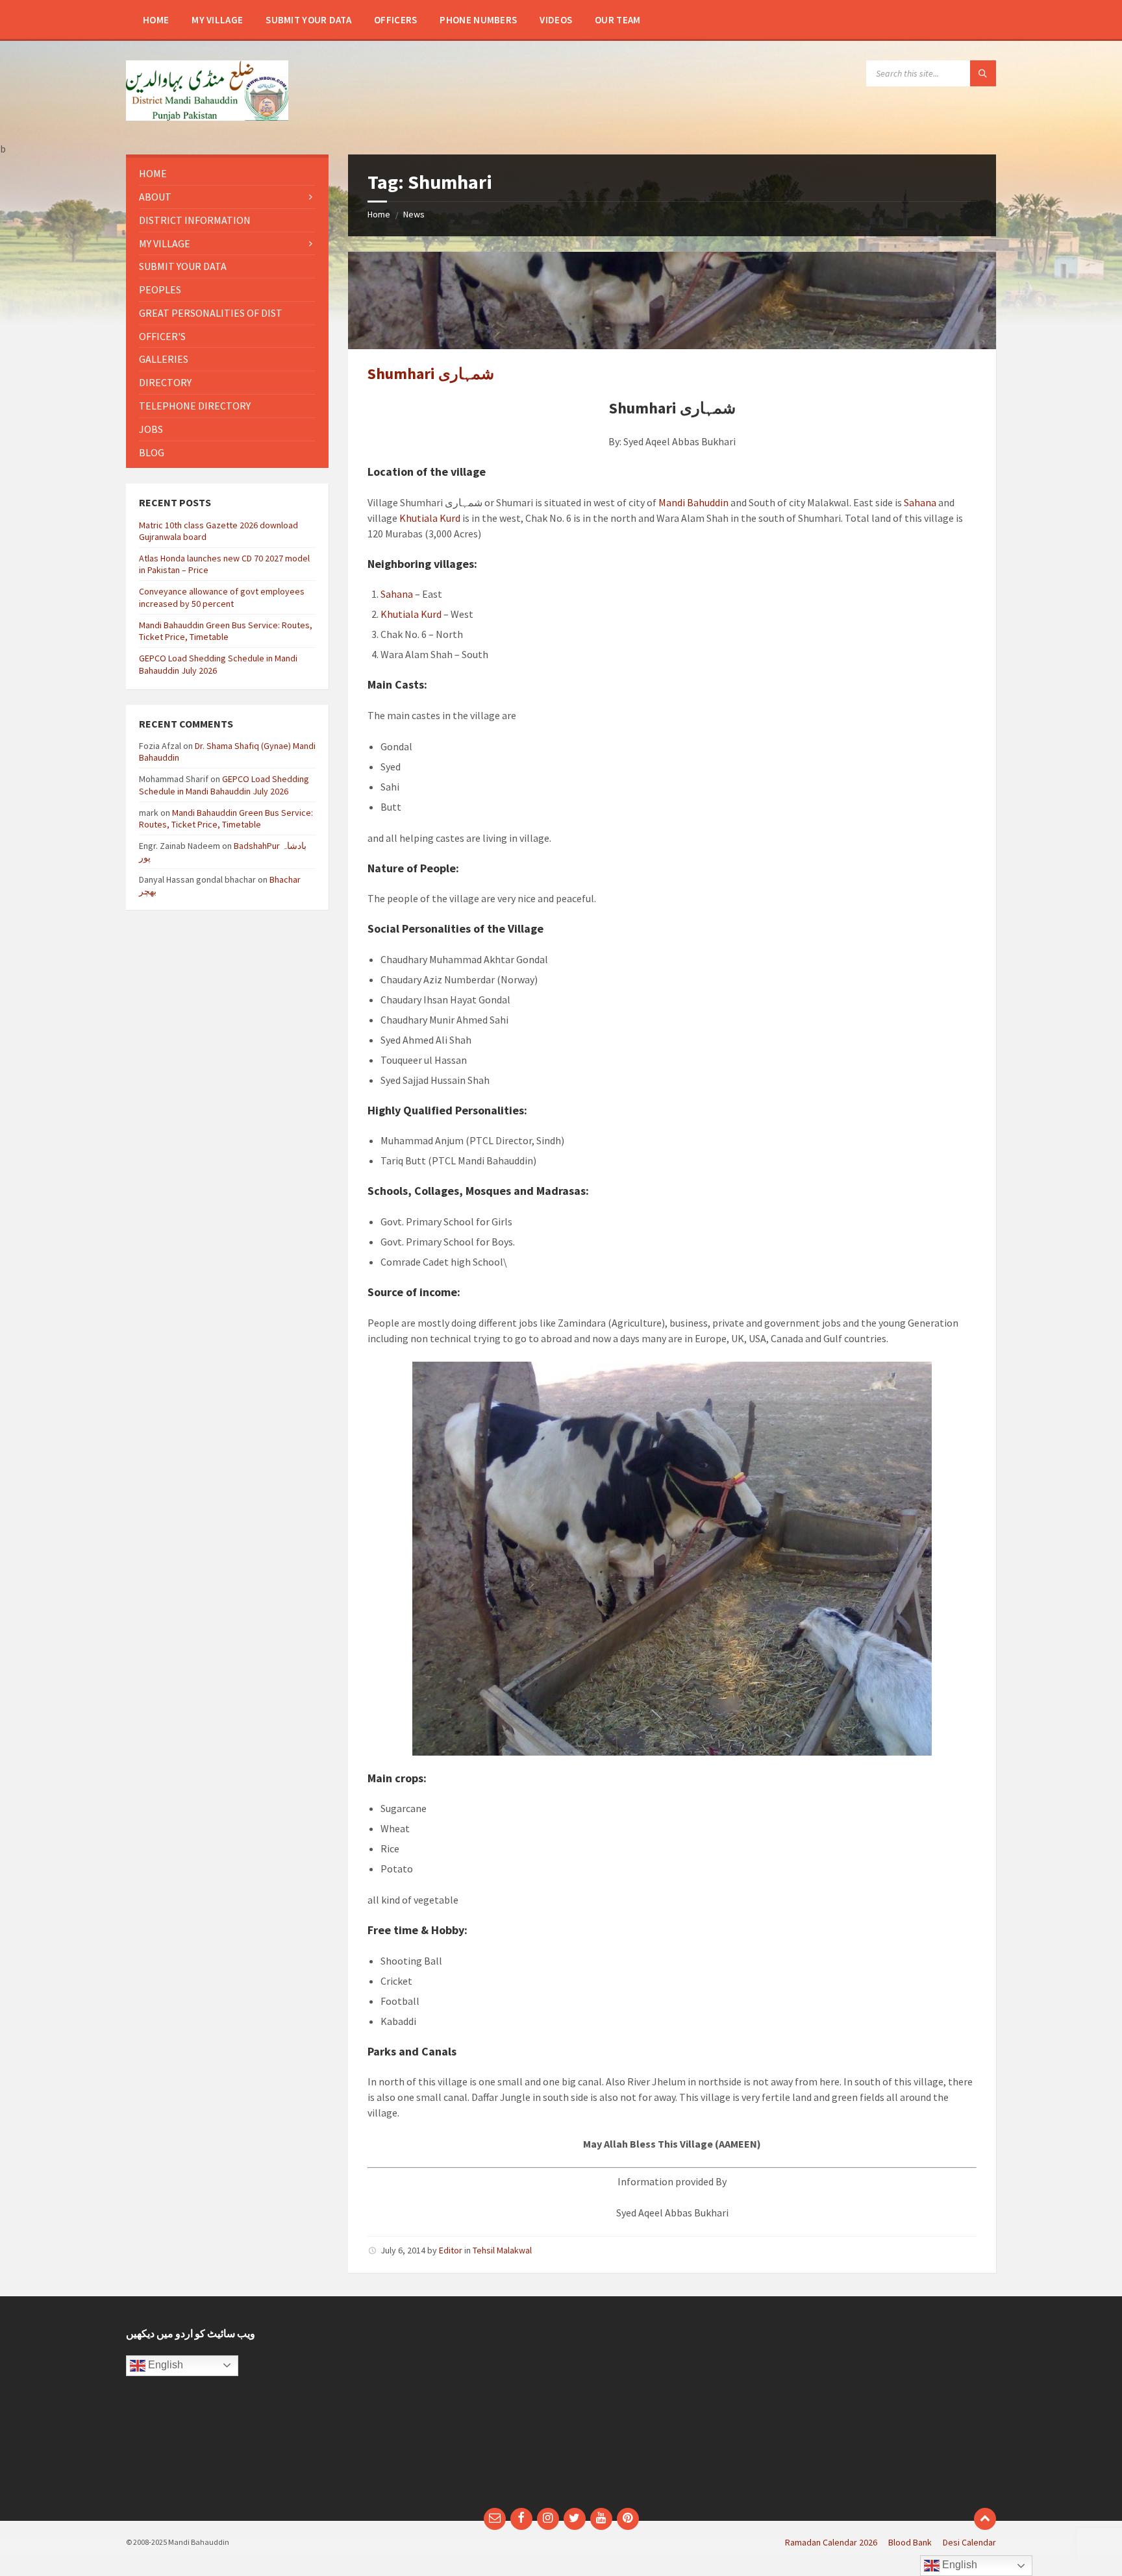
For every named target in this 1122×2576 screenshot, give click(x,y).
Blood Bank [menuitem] (910, 2542)
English (164, 2365)
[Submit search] (983, 73)
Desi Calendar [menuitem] (969, 2542)
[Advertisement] (449, 2409)
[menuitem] (156, 19)
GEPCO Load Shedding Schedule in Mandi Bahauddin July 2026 (224, 785)
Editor (451, 2250)
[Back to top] (985, 2519)
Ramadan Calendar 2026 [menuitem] (831, 2542)
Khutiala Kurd (430, 518)
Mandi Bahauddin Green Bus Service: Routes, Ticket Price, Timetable (226, 631)
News (414, 214)
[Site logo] (207, 117)
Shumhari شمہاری (431, 374)
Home (379, 214)
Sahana (920, 502)
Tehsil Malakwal (502, 2250)
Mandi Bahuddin (693, 502)
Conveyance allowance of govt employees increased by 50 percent (222, 597)
